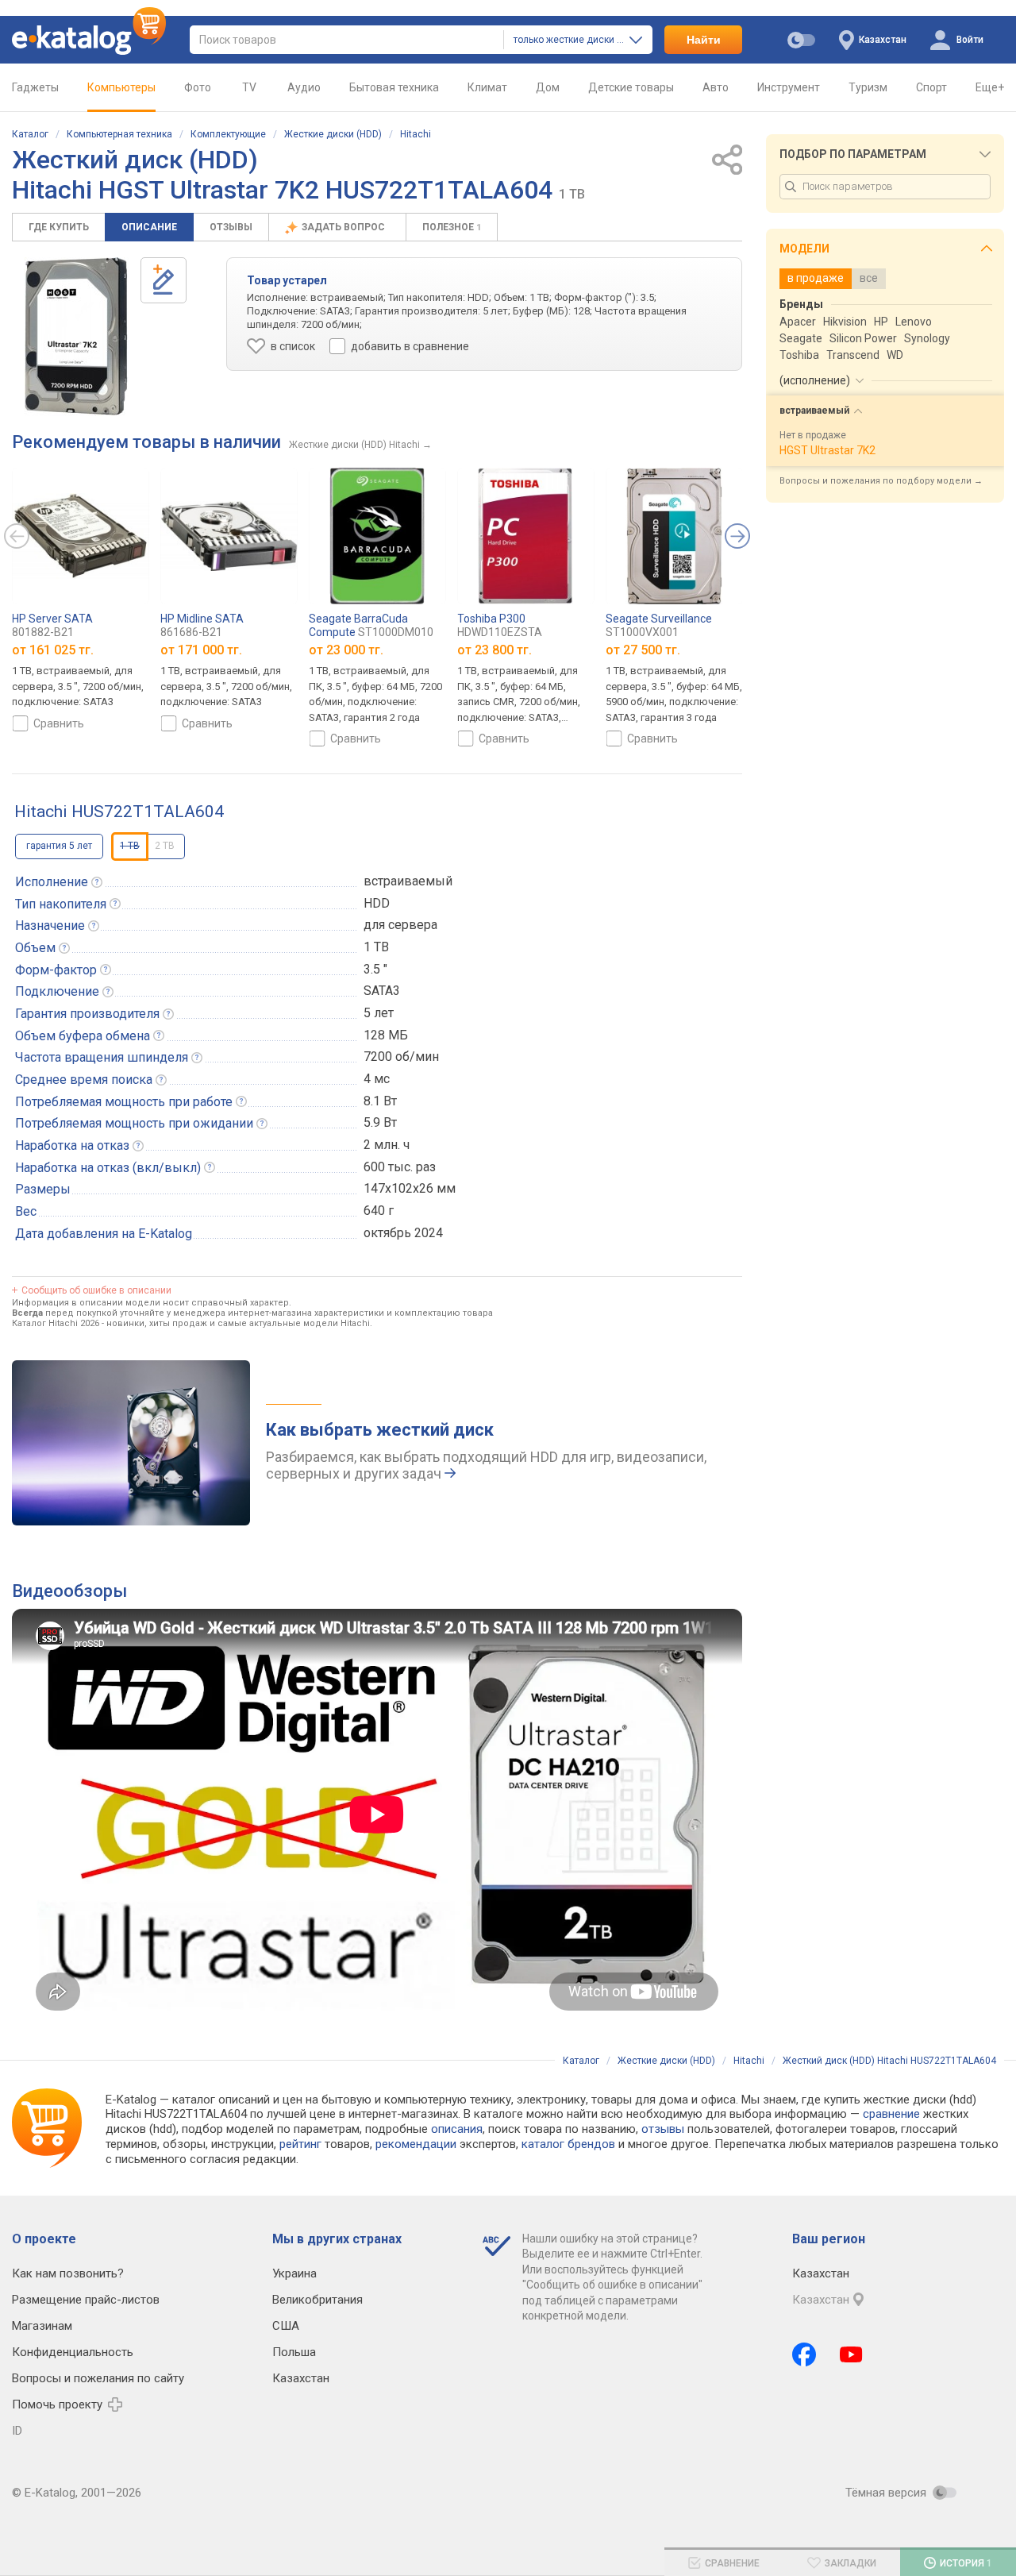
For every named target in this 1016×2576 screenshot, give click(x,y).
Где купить (59, 227)
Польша (294, 2352)
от (53, 650)
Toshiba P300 (500, 625)
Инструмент (789, 87)
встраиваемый (408, 881)
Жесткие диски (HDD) (333, 134)
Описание (149, 227)
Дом (548, 87)
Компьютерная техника (119, 134)
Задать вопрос (344, 227)
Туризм (868, 87)
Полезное (452, 227)
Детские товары (631, 87)
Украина (294, 2273)
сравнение (891, 2114)
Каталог (30, 134)
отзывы (663, 2129)
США (286, 2326)
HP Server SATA (52, 625)
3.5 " (375, 969)
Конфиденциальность (73, 2352)
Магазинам (42, 2326)
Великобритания (317, 2300)
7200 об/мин (401, 1057)
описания (457, 2129)
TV (249, 87)
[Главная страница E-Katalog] (89, 40)
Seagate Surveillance (659, 625)
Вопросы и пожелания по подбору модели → (881, 481)
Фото (198, 87)
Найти (704, 40)
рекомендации (416, 2144)
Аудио (304, 87)
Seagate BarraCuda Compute (371, 625)
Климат (487, 87)
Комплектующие (228, 134)
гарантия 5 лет (59, 846)
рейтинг (300, 2144)
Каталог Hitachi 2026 (56, 1323)
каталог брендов (568, 2144)
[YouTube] (851, 2354)
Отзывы (231, 227)
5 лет (379, 1013)
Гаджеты (35, 87)
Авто (716, 87)
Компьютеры (121, 87)
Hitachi (416, 134)
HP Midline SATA (202, 625)
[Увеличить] (76, 337)
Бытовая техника (394, 87)
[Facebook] (804, 2354)
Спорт (931, 87)
